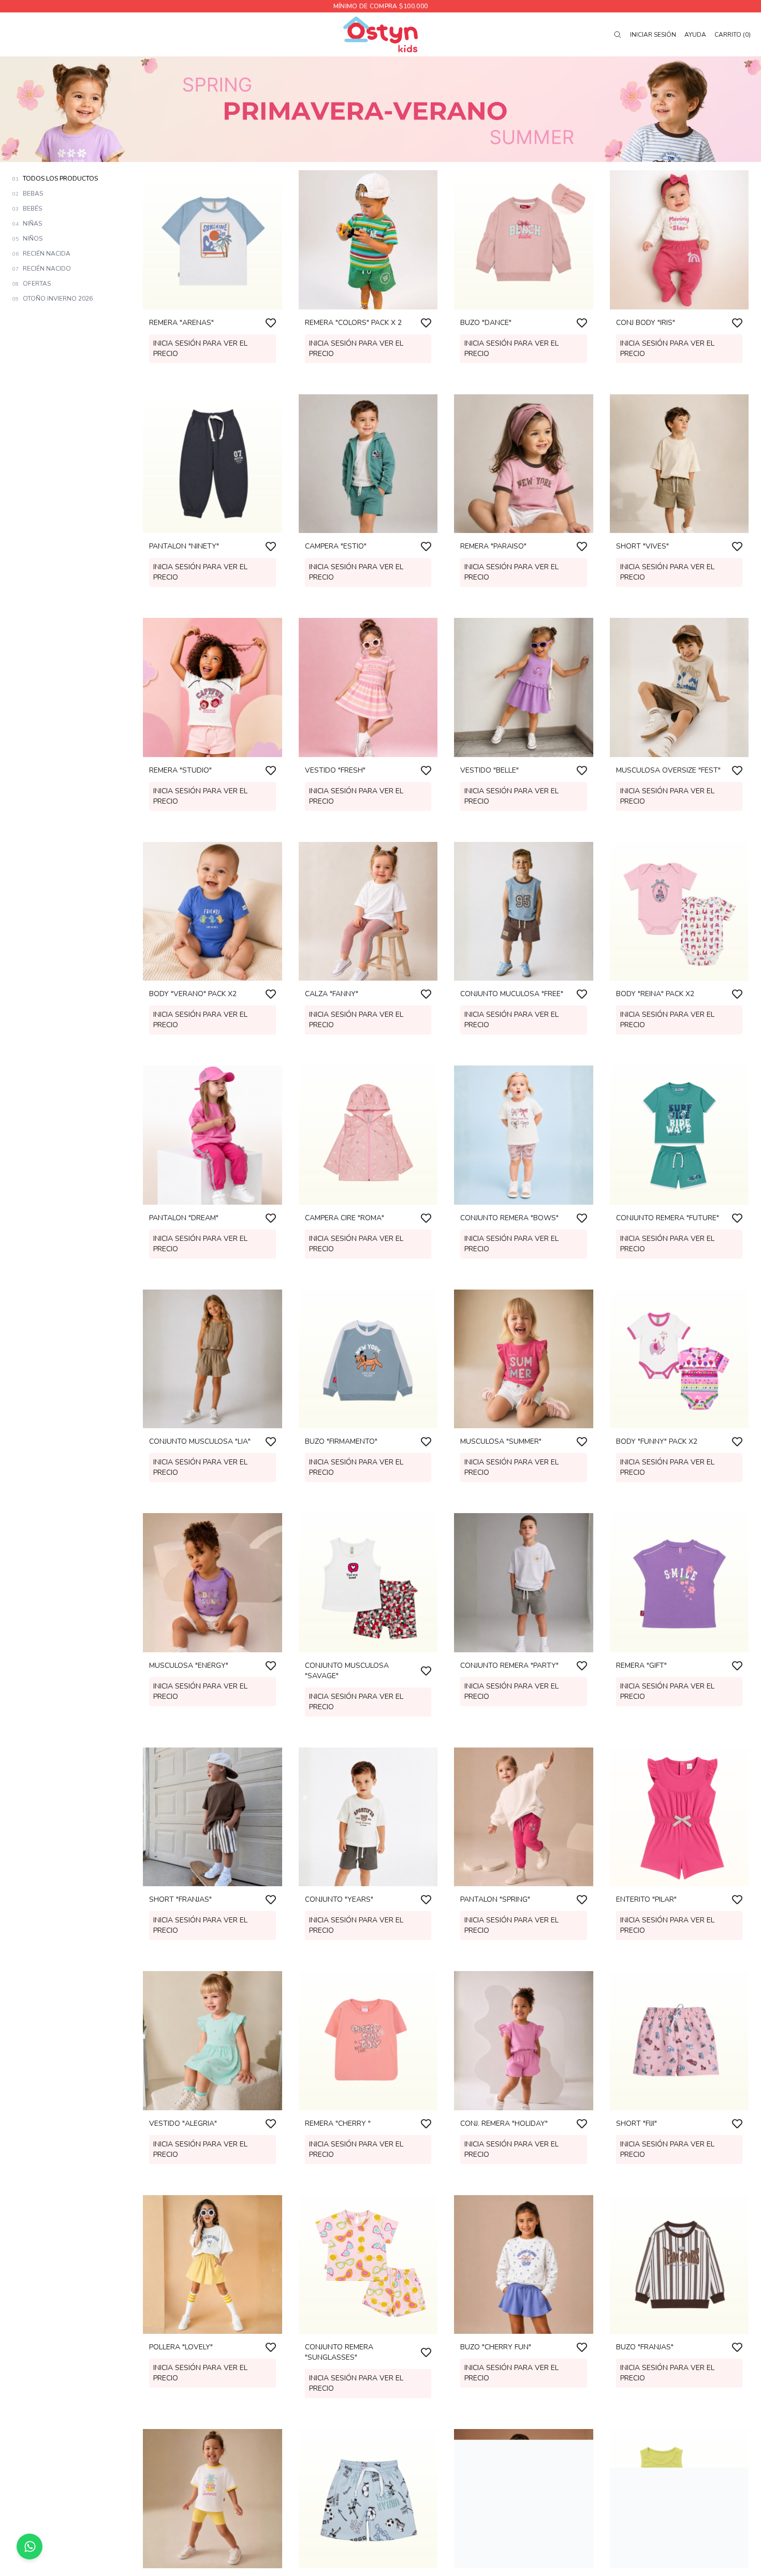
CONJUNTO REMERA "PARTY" (509, 1665)
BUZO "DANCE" (486, 323)
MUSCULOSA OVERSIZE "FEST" (668, 770)
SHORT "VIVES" (642, 546)
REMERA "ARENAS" (181, 323)
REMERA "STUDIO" (180, 770)
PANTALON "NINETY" (184, 546)
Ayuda (695, 35)
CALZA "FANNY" (332, 994)
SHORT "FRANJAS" (180, 1899)
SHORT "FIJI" (636, 2123)
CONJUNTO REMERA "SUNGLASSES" (339, 2352)
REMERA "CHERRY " (338, 2123)
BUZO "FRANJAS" (645, 2347)
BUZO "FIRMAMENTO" (341, 1441)
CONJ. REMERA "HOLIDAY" (504, 2123)
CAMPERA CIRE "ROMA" (345, 1218)
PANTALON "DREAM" (184, 1218)
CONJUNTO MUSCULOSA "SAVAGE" (347, 1671)
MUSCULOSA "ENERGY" (189, 1665)
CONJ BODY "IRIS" (646, 323)
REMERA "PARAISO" (493, 546)
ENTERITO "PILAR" (646, 1899)
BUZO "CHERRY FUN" (496, 2347)
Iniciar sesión (653, 35)
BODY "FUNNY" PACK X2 (657, 1441)
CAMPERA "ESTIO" (336, 546)
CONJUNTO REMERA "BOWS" (509, 1218)
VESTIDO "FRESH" (335, 770)
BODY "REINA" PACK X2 (655, 994)
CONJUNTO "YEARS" (339, 1899)
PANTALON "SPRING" (495, 1899)
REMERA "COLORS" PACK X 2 (353, 323)
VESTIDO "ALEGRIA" (183, 2123)
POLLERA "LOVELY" (181, 2347)
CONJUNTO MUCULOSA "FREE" (512, 994)
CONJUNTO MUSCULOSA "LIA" (200, 1441)
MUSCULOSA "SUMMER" (501, 1441)
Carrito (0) (733, 35)
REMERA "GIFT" (641, 1665)
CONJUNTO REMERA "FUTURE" (668, 1218)
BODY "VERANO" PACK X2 (193, 994)
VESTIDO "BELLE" (489, 770)
